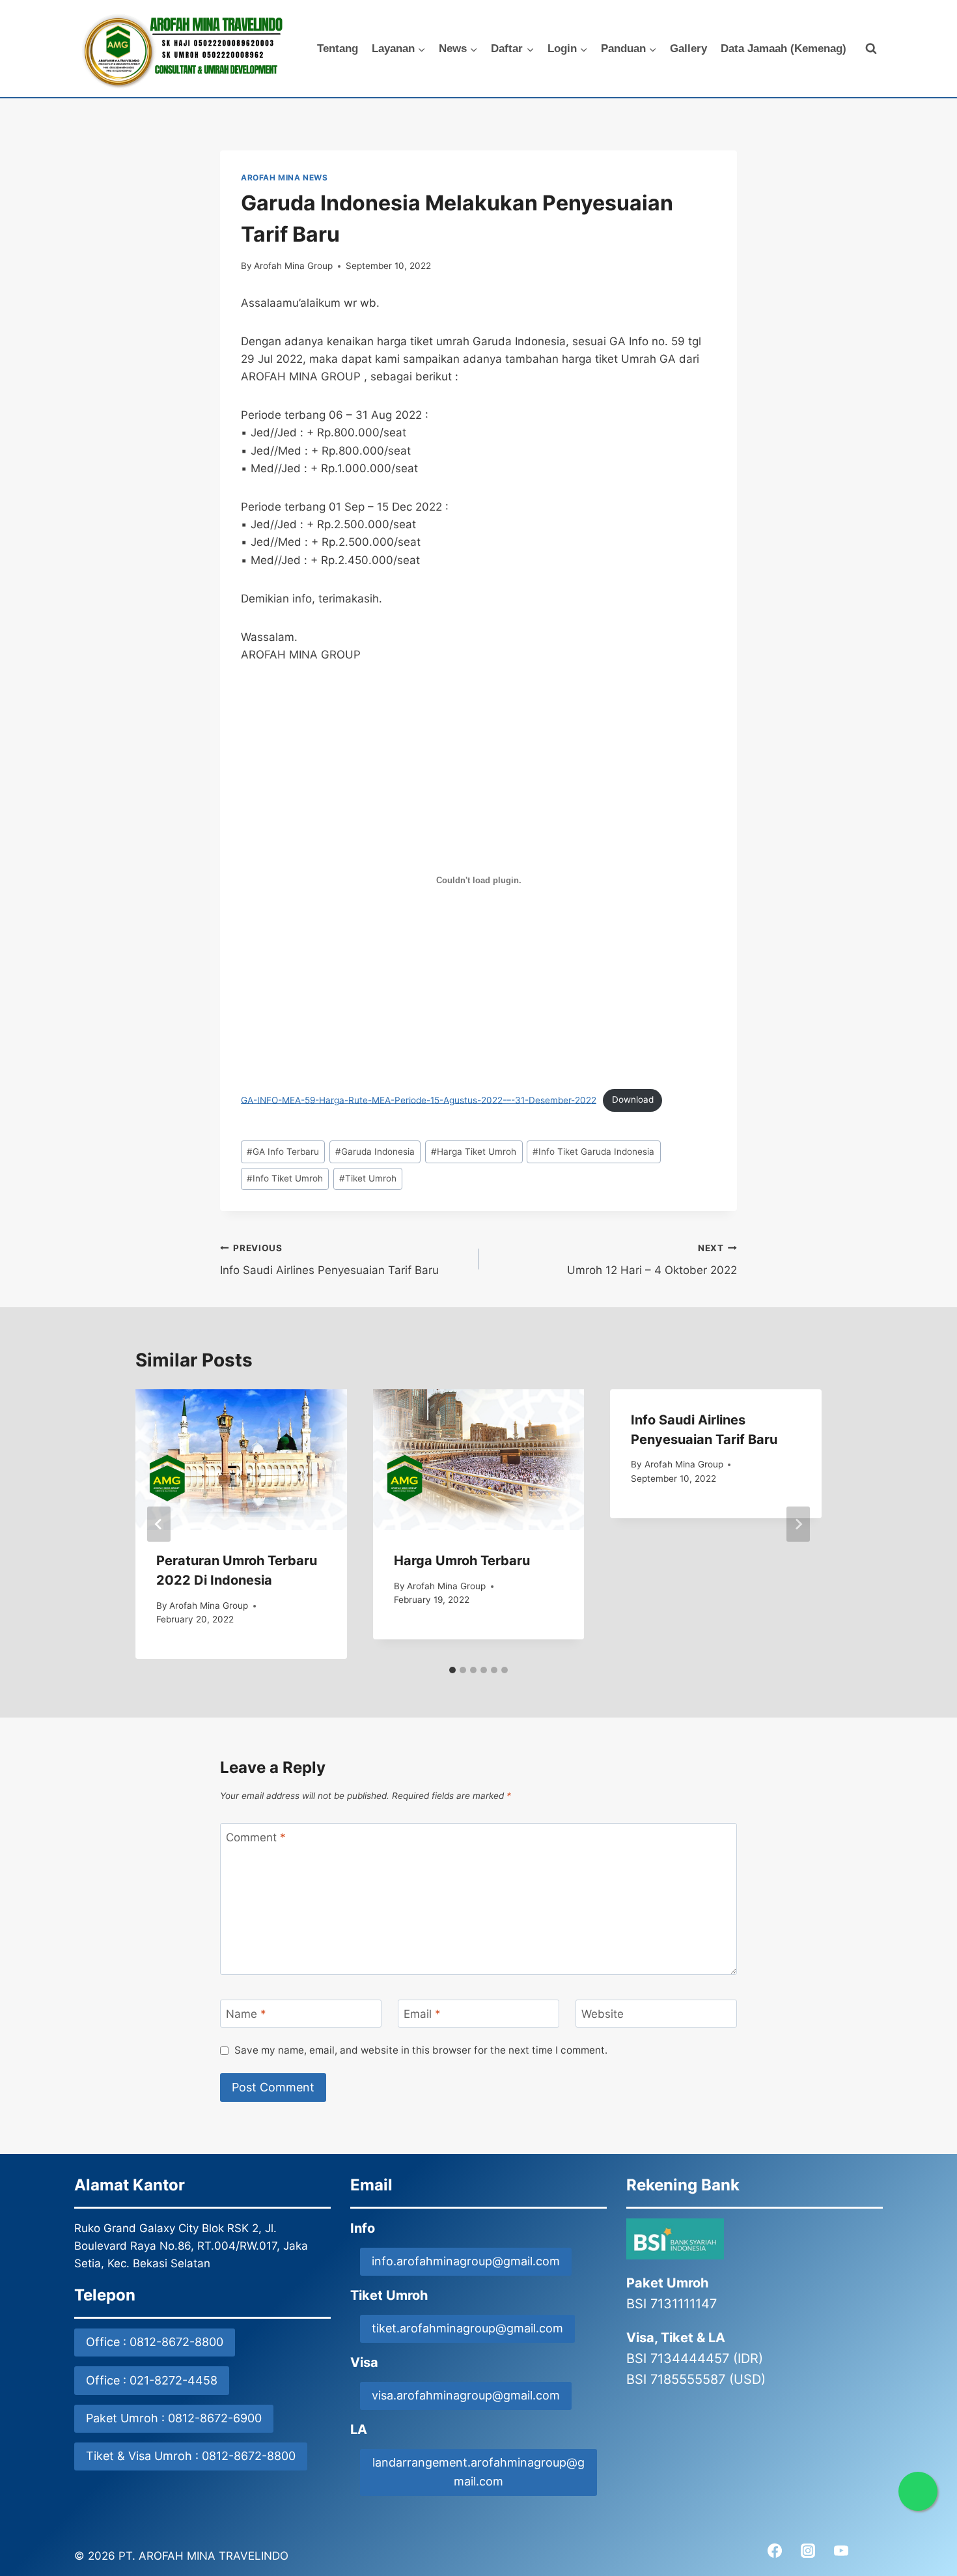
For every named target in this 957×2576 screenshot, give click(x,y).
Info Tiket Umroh (285, 1178)
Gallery (688, 49)
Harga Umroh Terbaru (462, 1561)
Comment (256, 1837)
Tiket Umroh (368, 1178)
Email (422, 2014)
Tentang (338, 49)
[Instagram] (808, 2551)
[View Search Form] (871, 49)
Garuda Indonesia (375, 1152)
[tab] (452, 1670)
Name (246, 2014)
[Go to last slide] (159, 1524)
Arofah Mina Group (293, 266)
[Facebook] (775, 2551)
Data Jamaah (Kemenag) (784, 49)
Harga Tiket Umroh (474, 1152)
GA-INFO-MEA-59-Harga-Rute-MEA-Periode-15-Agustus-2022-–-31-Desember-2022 (419, 1099)
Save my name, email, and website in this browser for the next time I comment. (421, 2050)
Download (633, 1099)
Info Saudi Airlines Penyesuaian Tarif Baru (329, 1260)
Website (603, 2014)
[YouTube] (841, 2551)
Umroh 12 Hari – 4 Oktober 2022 (652, 1260)
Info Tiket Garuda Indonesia (593, 1152)
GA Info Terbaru (283, 1152)
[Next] (798, 1524)
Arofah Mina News (284, 177)
